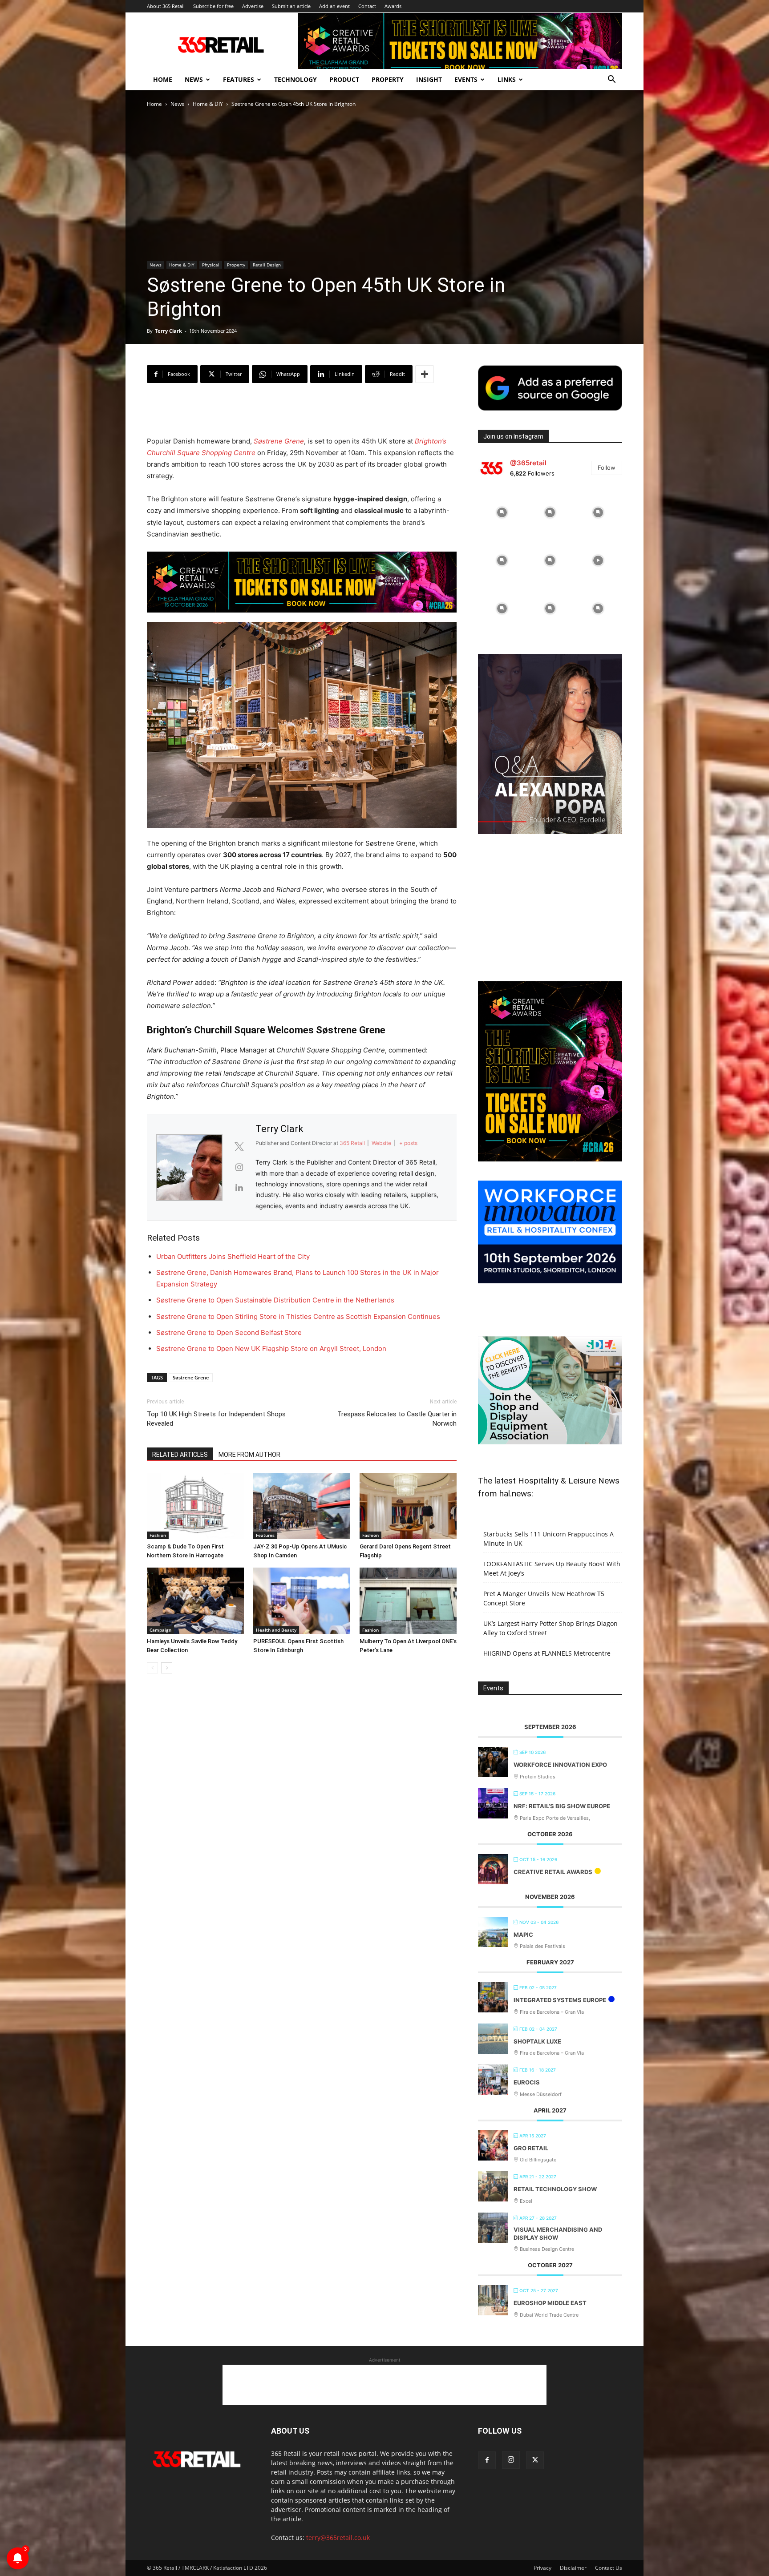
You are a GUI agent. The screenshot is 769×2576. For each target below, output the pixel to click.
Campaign (160, 1630)
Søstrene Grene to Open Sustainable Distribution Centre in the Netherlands (275, 1300)
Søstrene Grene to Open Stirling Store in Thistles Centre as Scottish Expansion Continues (298, 1316)
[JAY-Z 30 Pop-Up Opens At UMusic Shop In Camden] (302, 1506)
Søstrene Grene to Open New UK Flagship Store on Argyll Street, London (271, 1348)
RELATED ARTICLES (180, 1455)
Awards (393, 6)
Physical (211, 265)
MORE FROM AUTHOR (249, 1455)
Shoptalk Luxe (537, 2041)
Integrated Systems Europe (560, 2000)
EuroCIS (527, 2082)
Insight (429, 79)
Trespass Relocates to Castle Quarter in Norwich (397, 1419)
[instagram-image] (502, 512)
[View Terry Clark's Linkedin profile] (239, 1188)
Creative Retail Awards (553, 1872)
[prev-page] (152, 1668)
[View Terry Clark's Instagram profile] (239, 1167)
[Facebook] (487, 2460)
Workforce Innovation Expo (560, 1765)
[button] (611, 80)
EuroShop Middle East (550, 2303)
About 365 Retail (166, 6)
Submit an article (291, 6)
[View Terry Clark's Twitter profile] (239, 1147)
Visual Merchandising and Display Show (558, 2233)
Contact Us (609, 2568)
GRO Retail (531, 2148)
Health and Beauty (276, 1630)
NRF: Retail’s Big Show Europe (562, 1806)
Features (239, 79)
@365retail (528, 463)
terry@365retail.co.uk (338, 2538)
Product (344, 79)
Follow (607, 468)
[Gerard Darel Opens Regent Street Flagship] (408, 1506)
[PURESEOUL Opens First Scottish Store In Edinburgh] (302, 1601)
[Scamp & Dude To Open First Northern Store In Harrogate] (195, 1506)
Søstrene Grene (279, 441)
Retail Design (267, 265)
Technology (295, 79)
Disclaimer (573, 2568)
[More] (425, 374)
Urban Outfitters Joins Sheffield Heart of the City (233, 1256)
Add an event (334, 6)
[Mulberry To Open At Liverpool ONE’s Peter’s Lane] (408, 1601)
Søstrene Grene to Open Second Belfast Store (229, 1332)
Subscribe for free (213, 6)
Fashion (158, 1535)
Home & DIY (208, 104)
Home (163, 79)
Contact (367, 6)
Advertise (253, 6)
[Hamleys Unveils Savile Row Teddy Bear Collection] (195, 1601)
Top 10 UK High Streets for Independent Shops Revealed (216, 1419)
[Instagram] (511, 2460)
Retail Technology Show (555, 2189)
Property (388, 79)
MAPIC (523, 1935)
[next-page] (167, 1668)
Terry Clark (168, 331)
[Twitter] (535, 2460)
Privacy (542, 2568)
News (194, 79)
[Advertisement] (302, 413)
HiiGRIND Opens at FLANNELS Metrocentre (547, 1653)
